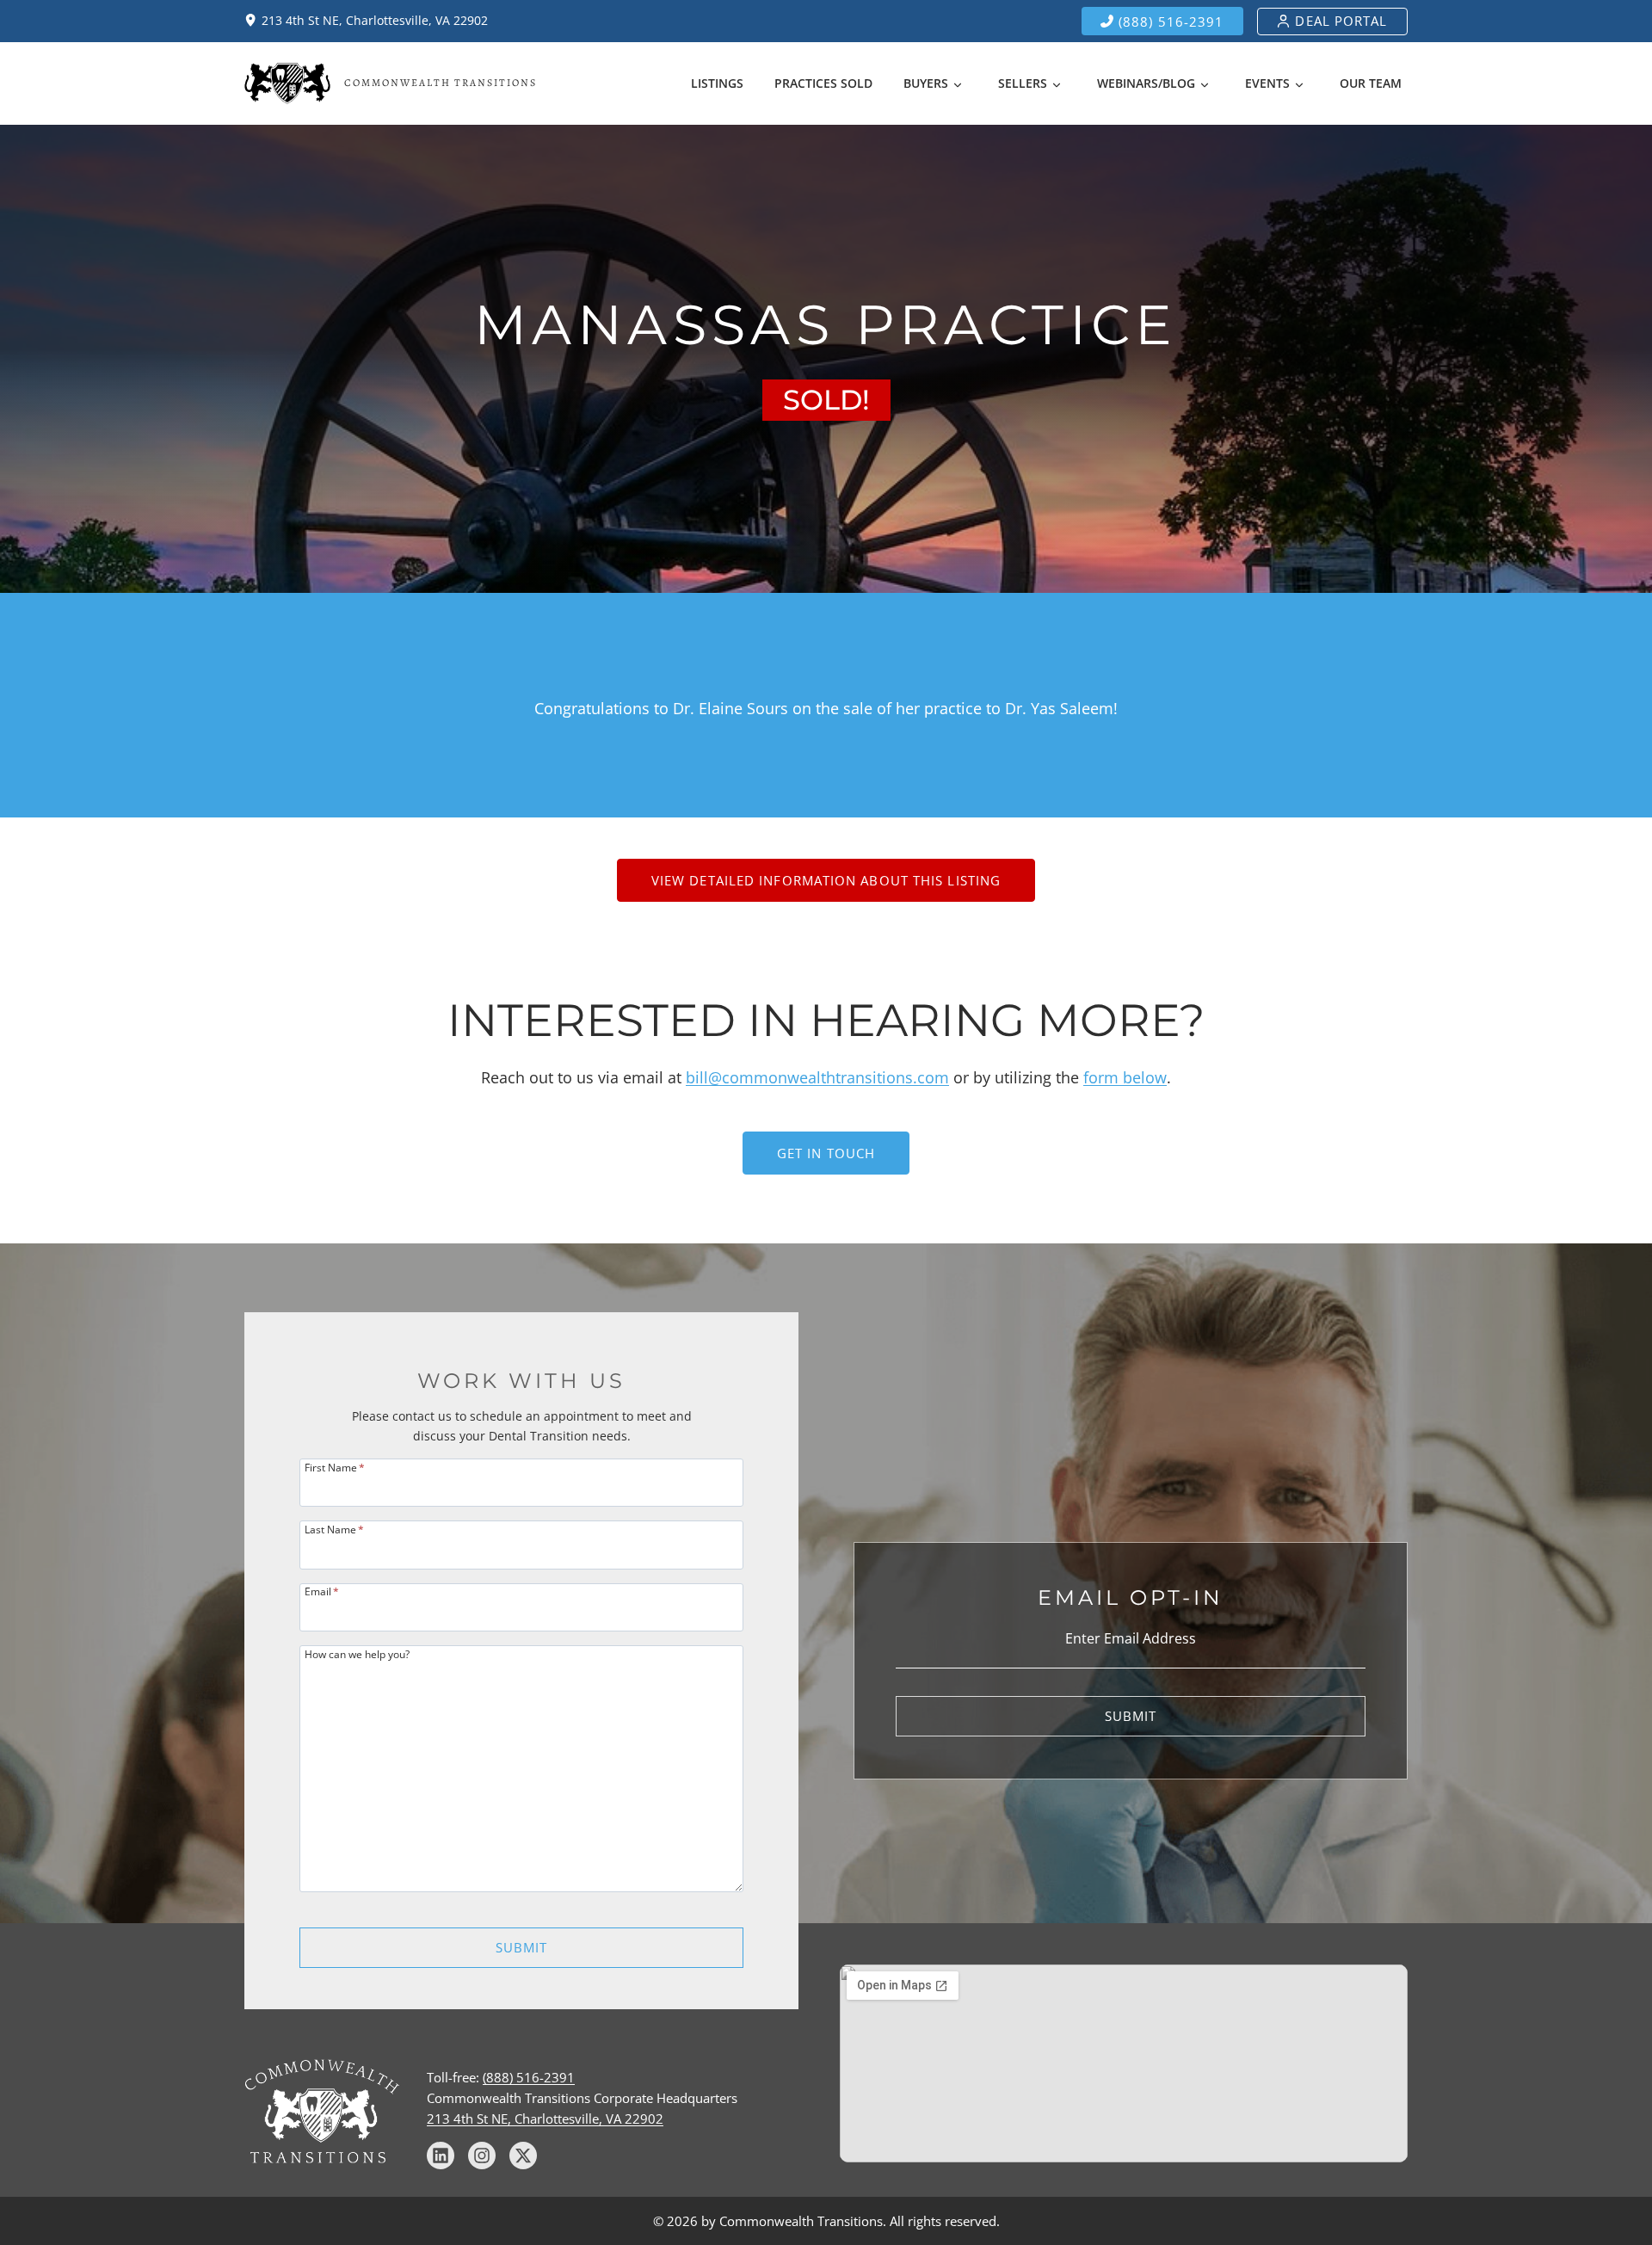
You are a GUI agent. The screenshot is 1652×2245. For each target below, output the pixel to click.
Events (1267, 83)
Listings (717, 83)
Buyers (926, 83)
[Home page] (391, 83)
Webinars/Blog (1146, 83)
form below (1125, 1077)
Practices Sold (823, 83)
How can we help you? (357, 1653)
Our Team (1371, 83)
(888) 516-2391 (529, 2077)
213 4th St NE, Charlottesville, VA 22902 (545, 2119)
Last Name (334, 1529)
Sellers (1023, 83)
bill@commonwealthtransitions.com (817, 1077)
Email (322, 1591)
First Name (335, 1467)
